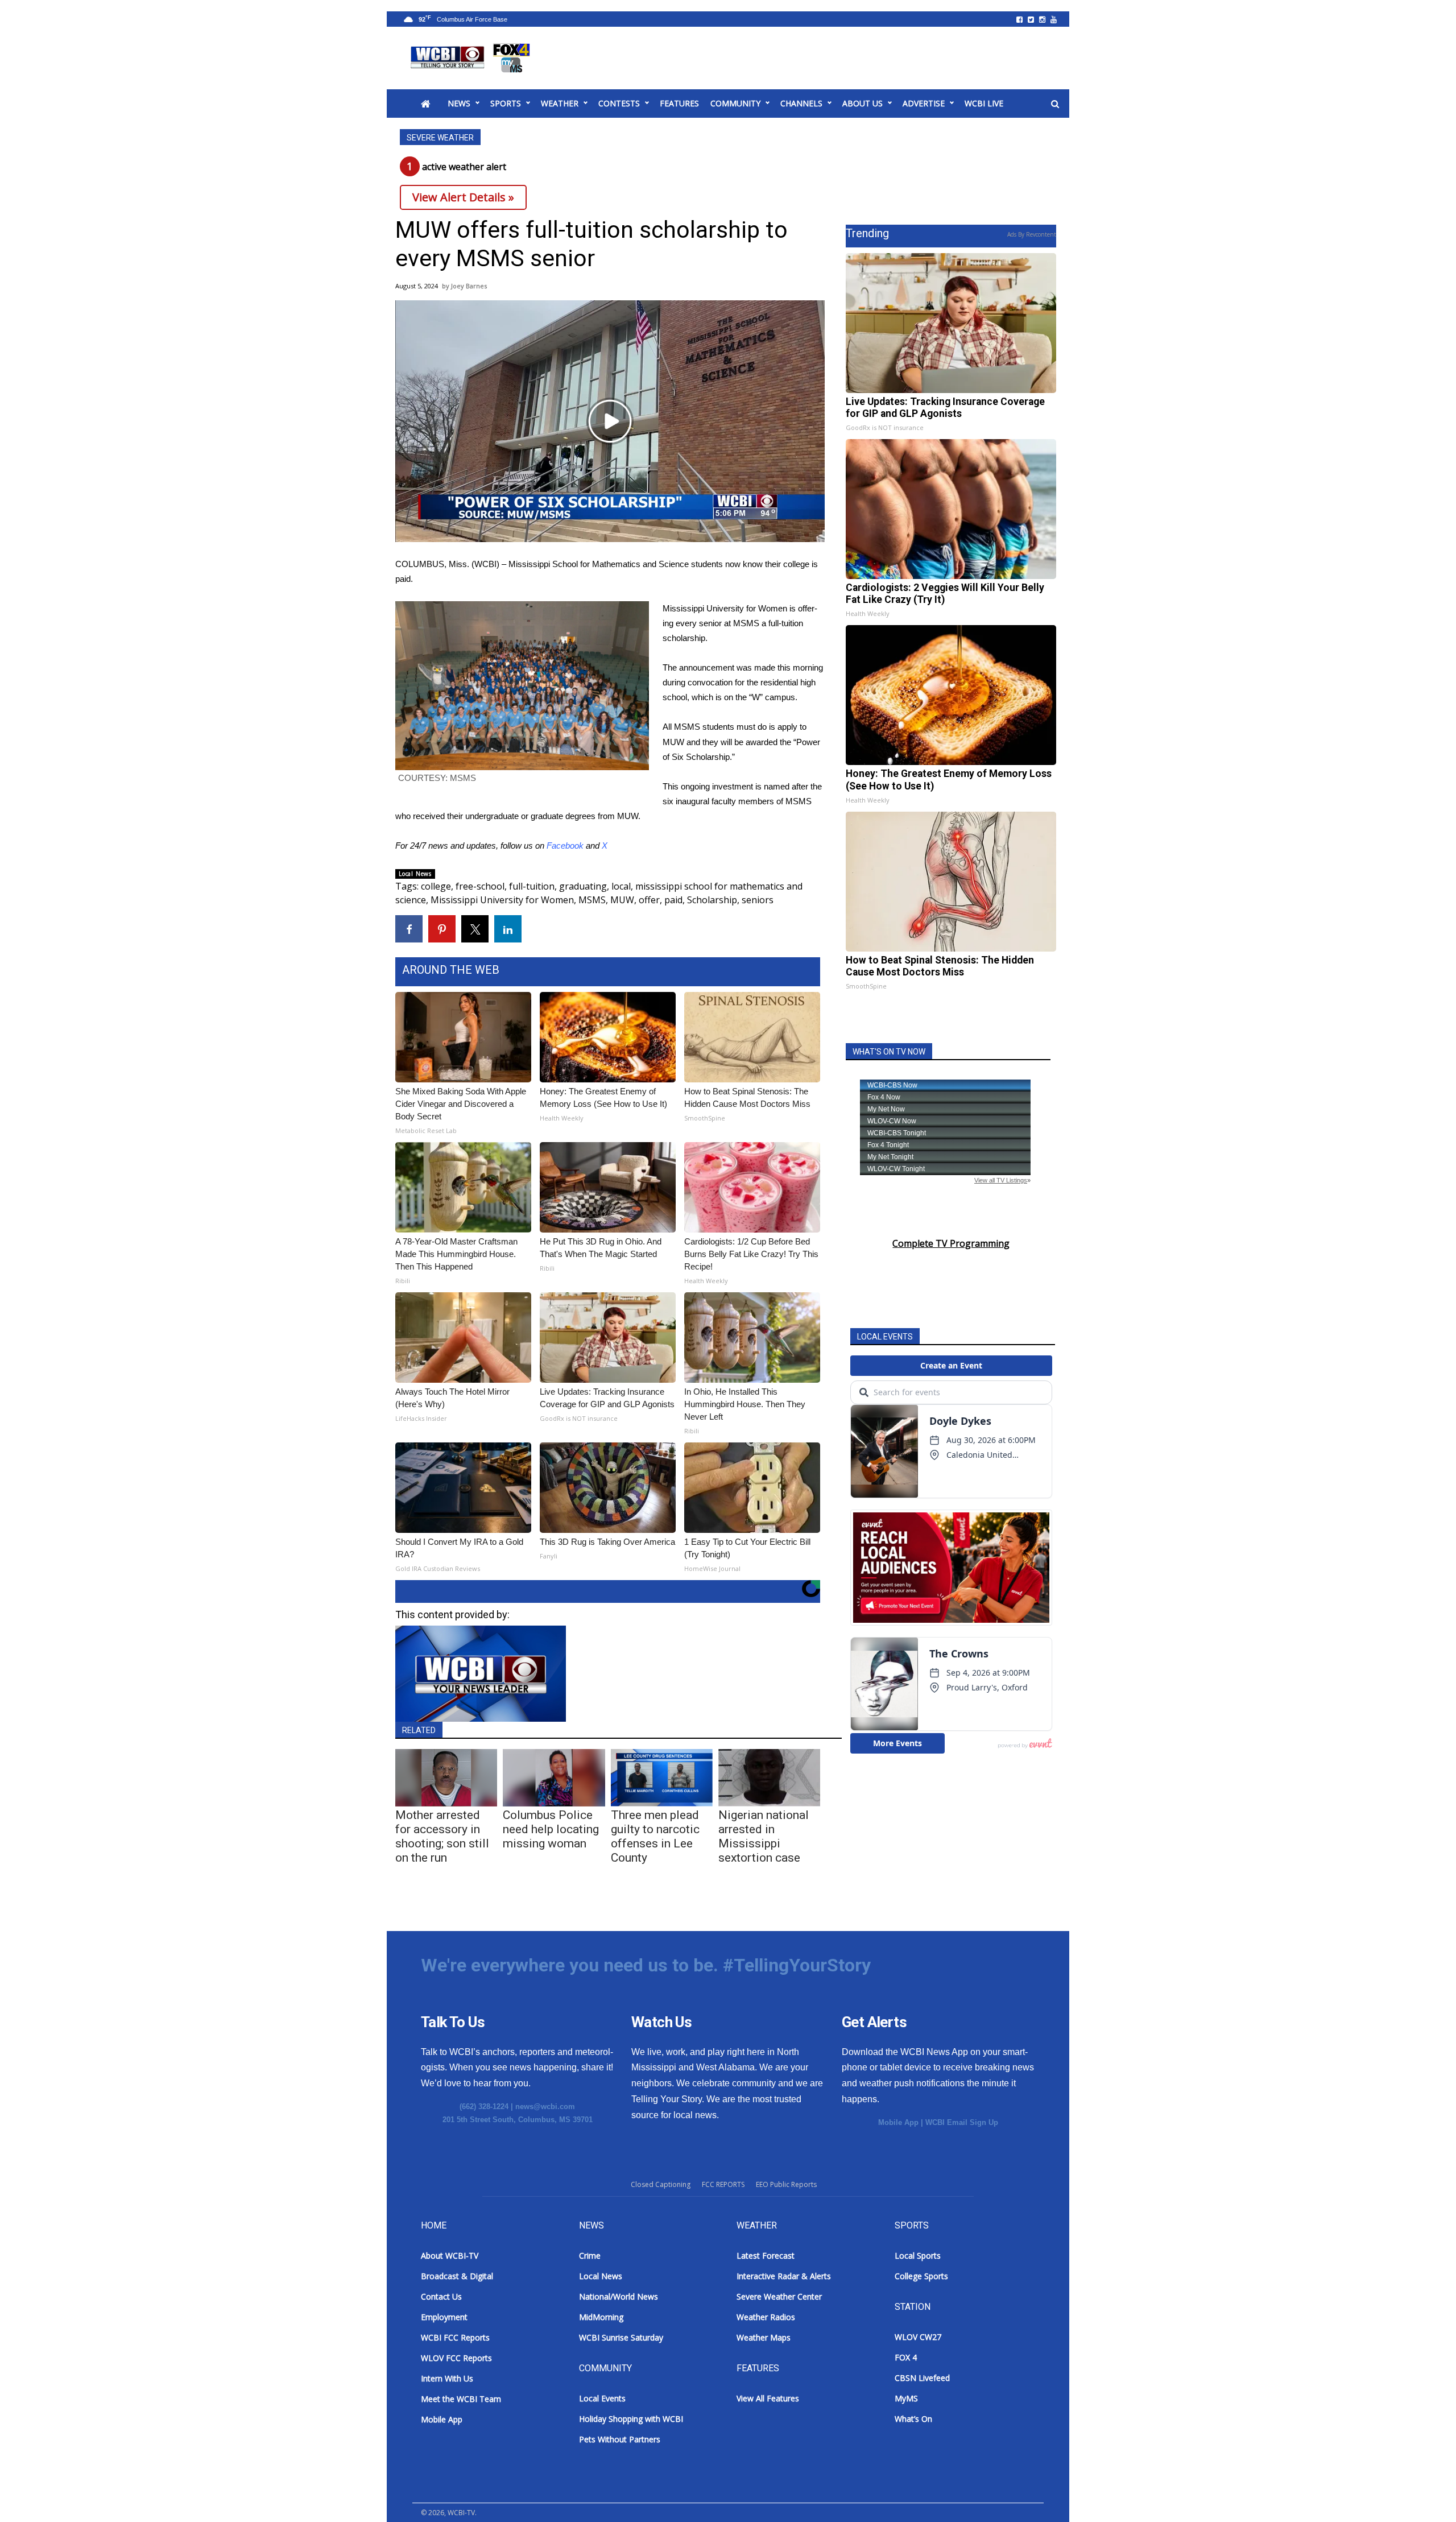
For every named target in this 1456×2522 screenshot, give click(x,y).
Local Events (602, 2398)
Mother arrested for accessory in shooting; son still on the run (442, 1836)
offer (649, 900)
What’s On (913, 2419)
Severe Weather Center (779, 2296)
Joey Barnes (469, 286)
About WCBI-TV (450, 2256)
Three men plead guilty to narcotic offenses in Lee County (655, 1836)
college (436, 886)
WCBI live (984, 103)
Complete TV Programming (951, 1243)
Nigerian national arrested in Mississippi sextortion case (764, 1836)
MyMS (906, 2398)
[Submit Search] (1055, 104)
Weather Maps (764, 2337)
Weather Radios (766, 2317)
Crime (590, 2256)
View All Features (768, 2398)
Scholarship (712, 900)
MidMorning (601, 2317)
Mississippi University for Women (502, 900)
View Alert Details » (463, 197)
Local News (415, 874)
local (621, 886)
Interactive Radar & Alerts (784, 2276)
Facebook (565, 846)
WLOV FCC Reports (456, 2358)
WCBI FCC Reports (455, 2337)
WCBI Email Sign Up (962, 2122)
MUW (622, 900)
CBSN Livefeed (922, 2378)
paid (673, 900)
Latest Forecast (766, 2256)
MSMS (592, 900)
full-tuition (532, 886)
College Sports (921, 2276)
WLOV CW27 (918, 2337)
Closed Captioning (661, 2184)
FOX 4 (906, 2357)
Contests (619, 103)
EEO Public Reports (786, 2184)
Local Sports (918, 2256)
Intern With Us (447, 2378)
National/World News (619, 2296)
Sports (506, 103)
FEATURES (679, 103)
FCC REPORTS (723, 2184)
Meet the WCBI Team (461, 2399)
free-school (480, 886)
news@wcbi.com (545, 2107)
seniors (758, 900)
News (459, 103)
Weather (560, 103)
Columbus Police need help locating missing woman (551, 1829)
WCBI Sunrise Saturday (621, 2337)
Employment (444, 2317)
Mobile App (898, 2122)
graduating (583, 886)
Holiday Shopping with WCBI (631, 2419)
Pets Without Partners (620, 2439)
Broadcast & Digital (457, 2276)
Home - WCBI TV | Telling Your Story (472, 58)
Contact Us (441, 2296)
